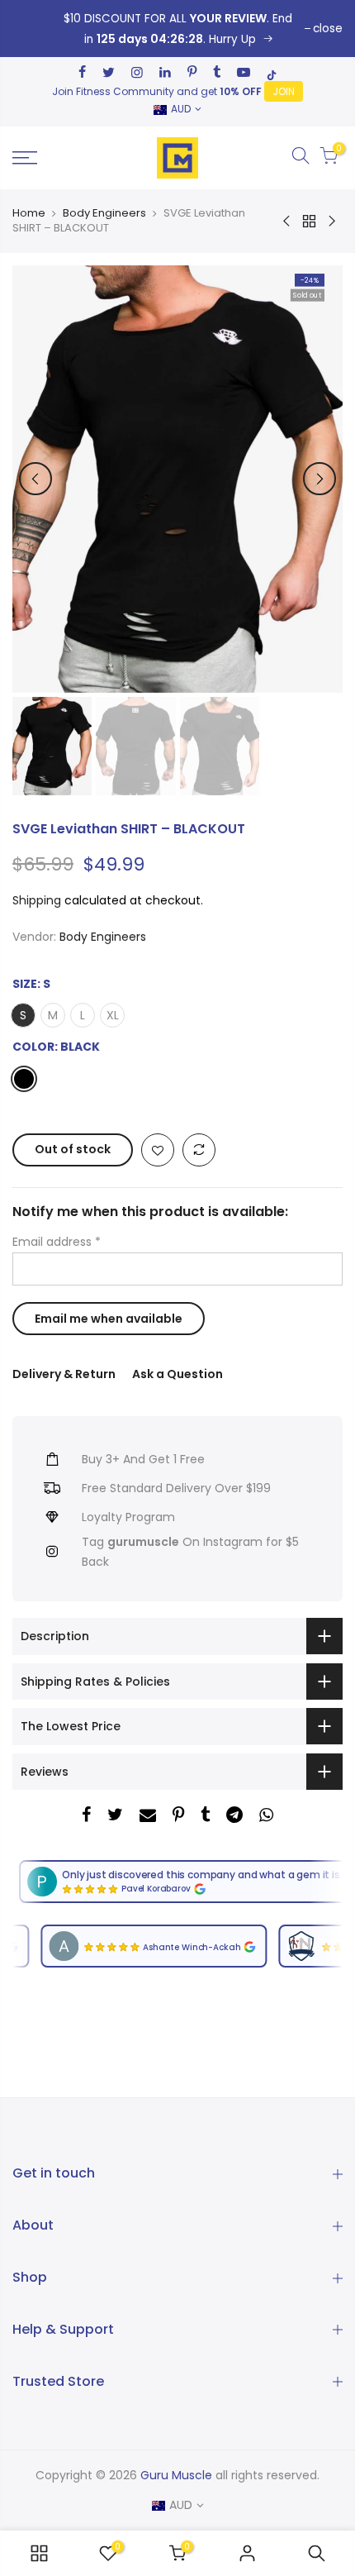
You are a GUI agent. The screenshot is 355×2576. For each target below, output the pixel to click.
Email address (57, 1243)
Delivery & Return (64, 1374)
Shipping (37, 900)
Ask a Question (177, 1374)
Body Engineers (104, 213)
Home (29, 213)
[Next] (319, 479)
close (328, 29)
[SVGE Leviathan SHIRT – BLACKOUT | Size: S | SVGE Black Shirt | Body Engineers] (177, 29)
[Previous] (35, 479)
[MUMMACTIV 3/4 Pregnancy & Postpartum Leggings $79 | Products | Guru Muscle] (39, 2553)
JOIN (284, 91)
